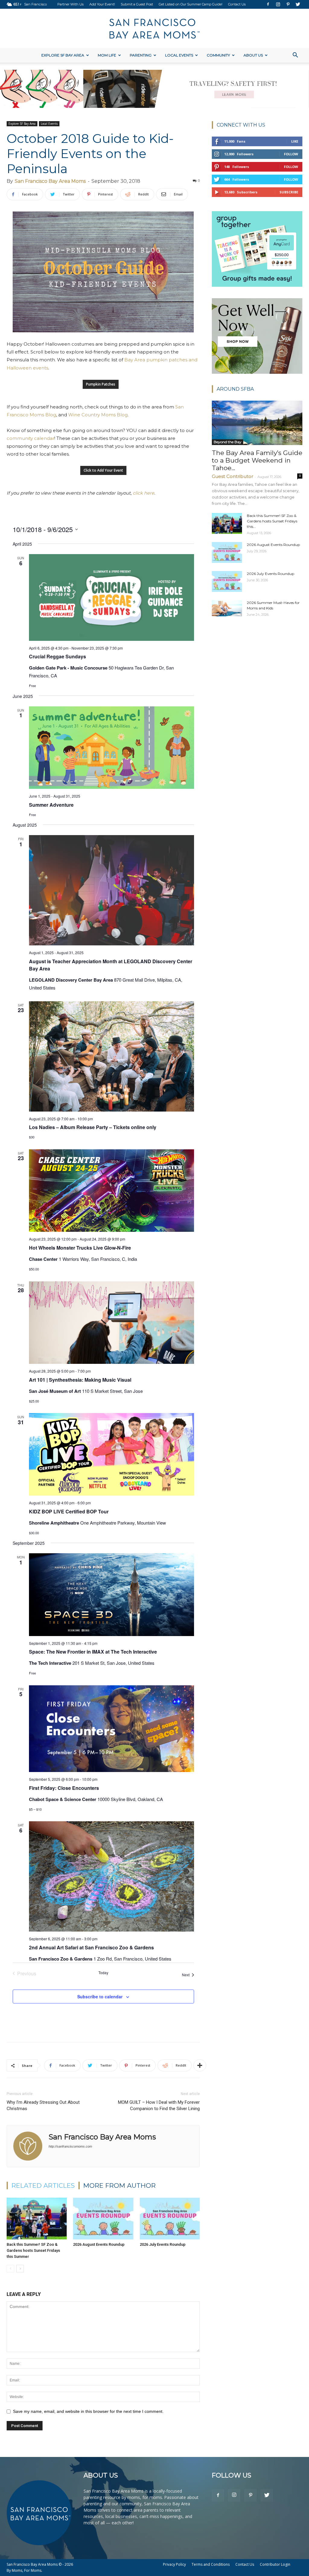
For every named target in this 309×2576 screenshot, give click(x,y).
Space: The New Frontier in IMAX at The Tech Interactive (93, 1652)
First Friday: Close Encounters (64, 1788)
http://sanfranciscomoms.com (70, 2146)
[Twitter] (298, 4)
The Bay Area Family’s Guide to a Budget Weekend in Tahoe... (257, 460)
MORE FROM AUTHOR (119, 2185)
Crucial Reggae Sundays (57, 656)
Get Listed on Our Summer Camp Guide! (191, 4)
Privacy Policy (174, 2564)
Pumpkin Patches (101, 384)
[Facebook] (268, 4)
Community (218, 55)
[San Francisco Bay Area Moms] (154, 29)
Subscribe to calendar (100, 1997)
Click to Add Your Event (103, 470)
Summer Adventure (51, 805)
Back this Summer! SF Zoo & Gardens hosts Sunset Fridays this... (272, 521)
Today (103, 1973)
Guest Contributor (233, 476)
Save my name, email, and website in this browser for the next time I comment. (88, 2411)
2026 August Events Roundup (99, 2244)
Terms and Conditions (211, 2564)
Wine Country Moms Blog (98, 415)
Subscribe (289, 192)
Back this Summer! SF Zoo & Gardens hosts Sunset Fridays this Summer (33, 2250)
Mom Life (107, 55)
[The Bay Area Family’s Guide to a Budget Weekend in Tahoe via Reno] (257, 423)
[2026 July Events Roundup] (170, 2218)
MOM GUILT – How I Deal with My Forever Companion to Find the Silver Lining (159, 2105)
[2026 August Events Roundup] (103, 2218)
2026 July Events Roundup (163, 2244)
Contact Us (237, 4)
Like (295, 141)
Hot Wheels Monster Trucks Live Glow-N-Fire (80, 1248)
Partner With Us (70, 4)
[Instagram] (278, 4)
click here (143, 493)
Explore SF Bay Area (63, 55)
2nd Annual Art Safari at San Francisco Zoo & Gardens (91, 1947)
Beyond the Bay (228, 442)
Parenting (141, 55)
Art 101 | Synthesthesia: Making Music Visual (80, 1380)
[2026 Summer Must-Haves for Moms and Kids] (227, 608)
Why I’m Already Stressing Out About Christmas (43, 2105)
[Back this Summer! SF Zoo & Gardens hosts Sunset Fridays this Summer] (37, 2218)
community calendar (30, 438)
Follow (291, 154)
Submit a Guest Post (137, 4)
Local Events (179, 55)
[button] (295, 56)
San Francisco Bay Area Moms (50, 181)
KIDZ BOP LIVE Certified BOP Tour (69, 1511)
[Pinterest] (288, 4)
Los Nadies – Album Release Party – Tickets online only (93, 1127)
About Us (253, 55)
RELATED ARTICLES (43, 2185)
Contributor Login (275, 2564)
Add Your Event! (102, 4)
